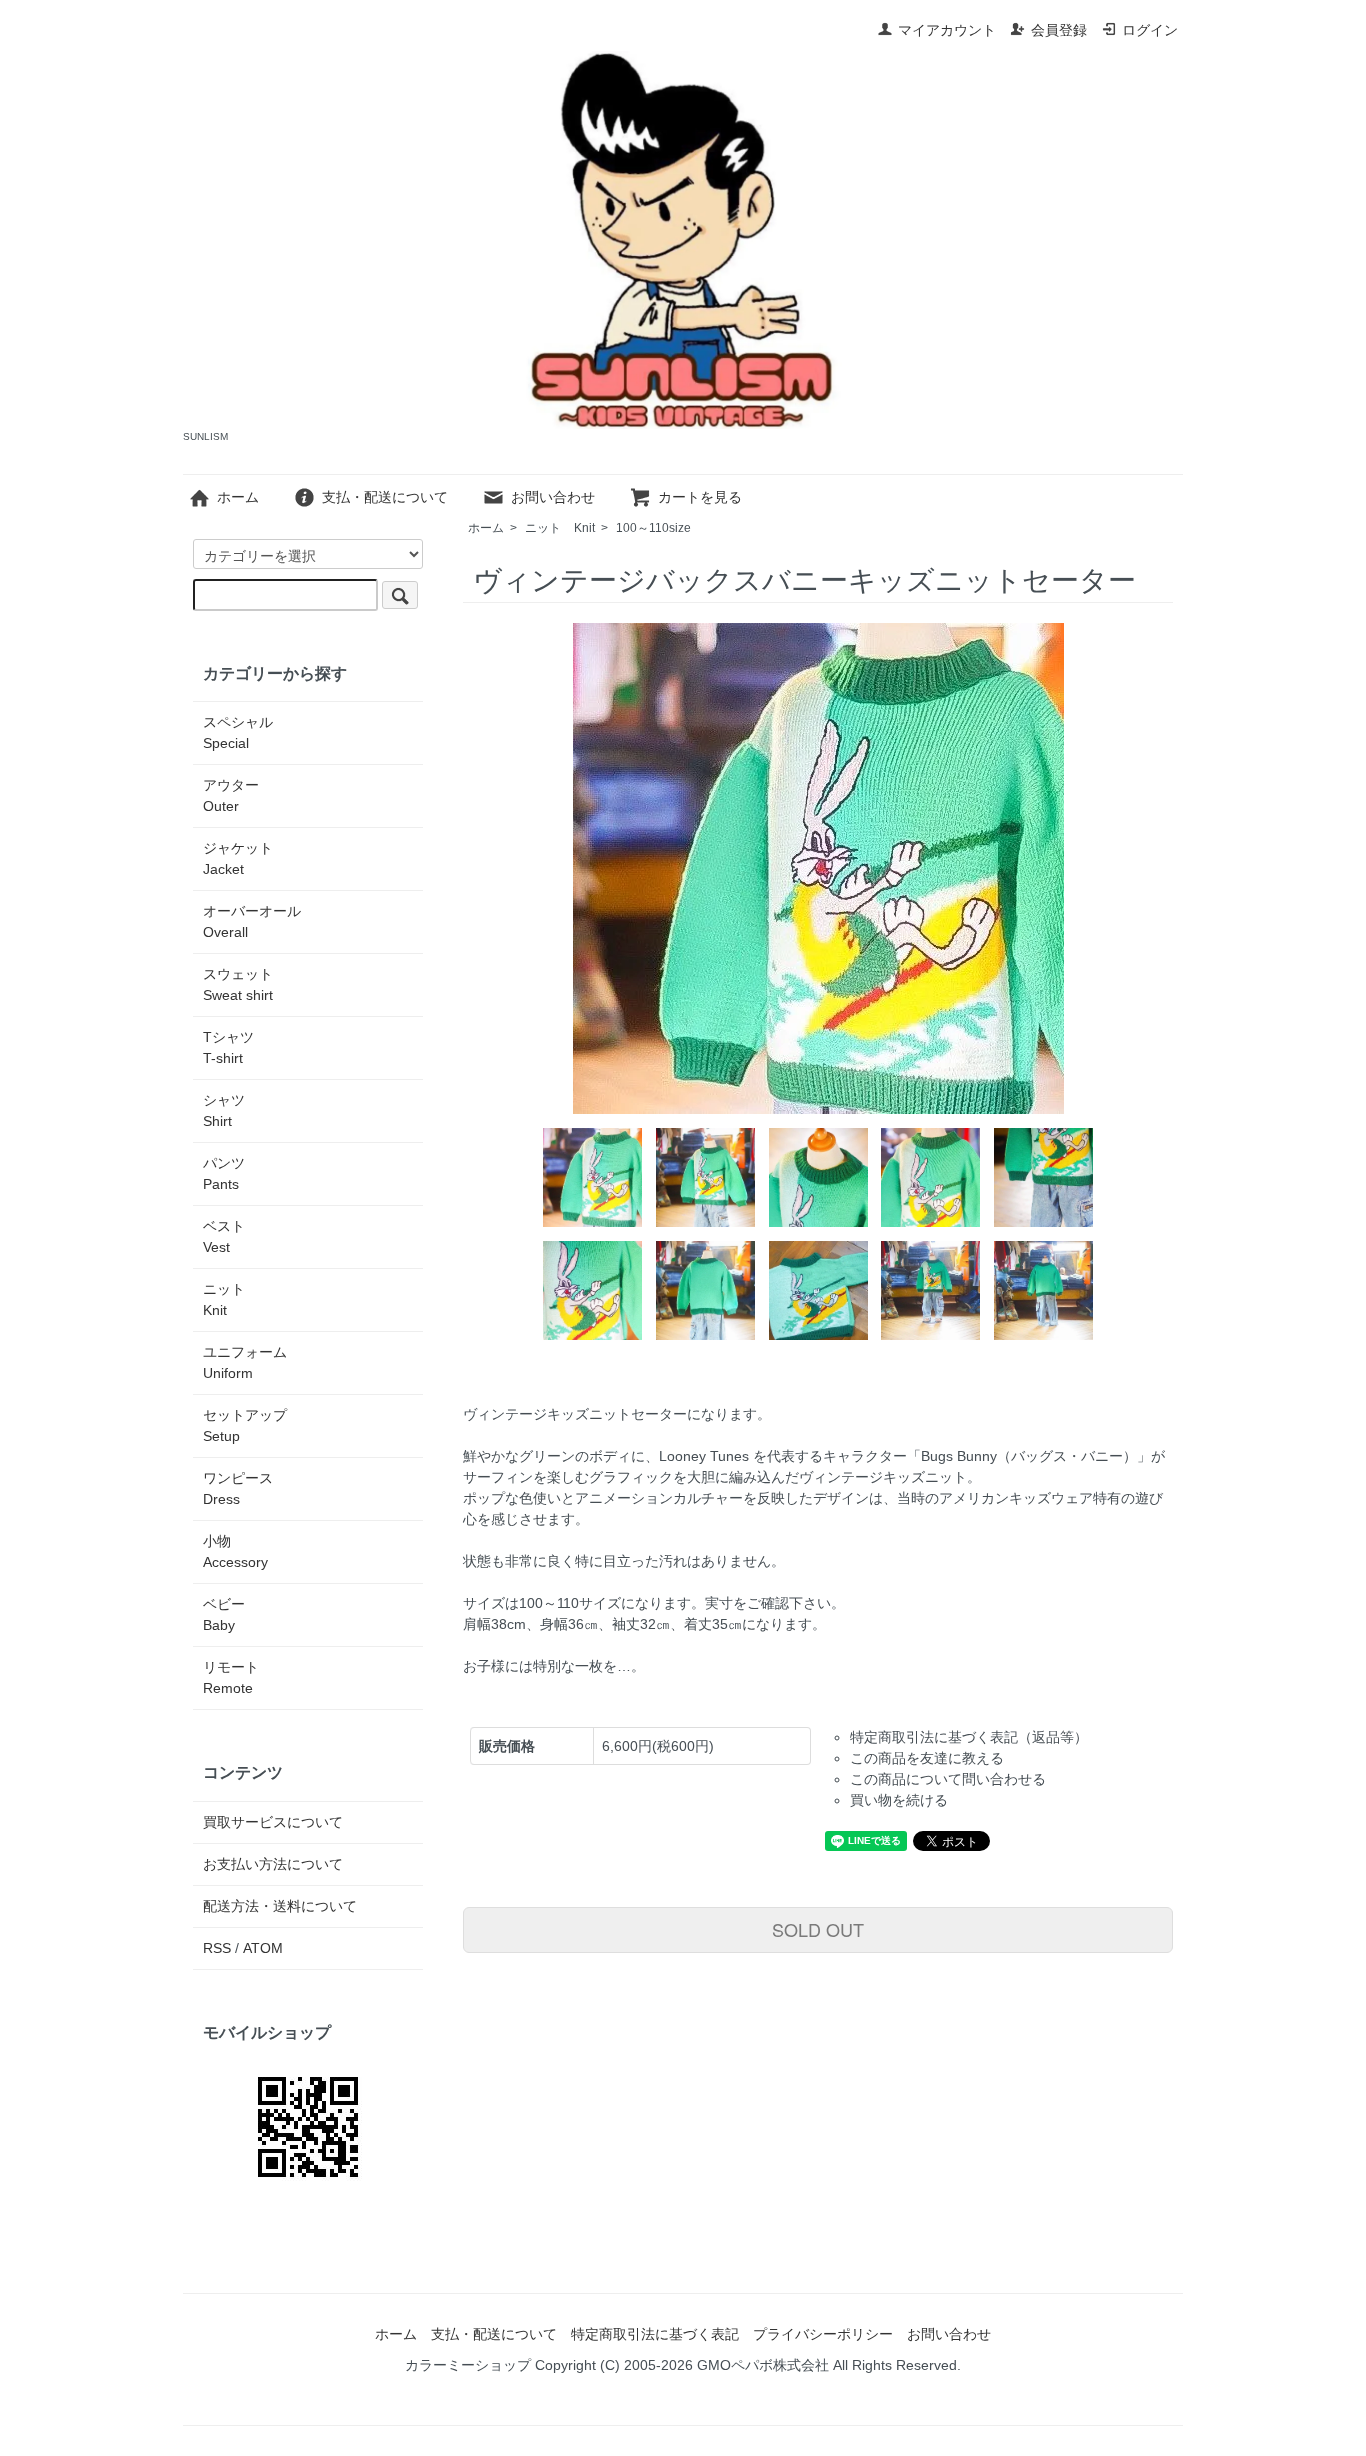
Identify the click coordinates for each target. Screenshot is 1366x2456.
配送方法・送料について (280, 1906)
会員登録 (1059, 30)
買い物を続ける (899, 1800)
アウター (231, 795)
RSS (217, 1948)
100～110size (653, 528)
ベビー (224, 1614)
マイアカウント (947, 30)
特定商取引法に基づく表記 (655, 2334)
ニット (560, 528)
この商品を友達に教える (927, 1758)
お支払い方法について (273, 1864)
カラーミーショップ (468, 2365)
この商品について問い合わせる (948, 1779)
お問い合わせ (553, 497)
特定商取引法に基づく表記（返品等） (969, 1737)
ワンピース (238, 1488)
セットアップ (245, 1425)
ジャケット (238, 858)
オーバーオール (252, 921)
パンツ (224, 1173)
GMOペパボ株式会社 (763, 2365)
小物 (235, 1551)
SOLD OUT (818, 1929)
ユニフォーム (245, 1362)
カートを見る (700, 497)
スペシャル (238, 732)
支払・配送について (385, 497)
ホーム (238, 497)
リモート (231, 1677)
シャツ (224, 1110)
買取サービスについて (273, 1822)
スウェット (238, 984)
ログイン (1150, 30)
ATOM (263, 1948)
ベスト (224, 1236)
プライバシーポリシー (823, 2334)
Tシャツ (228, 1047)
